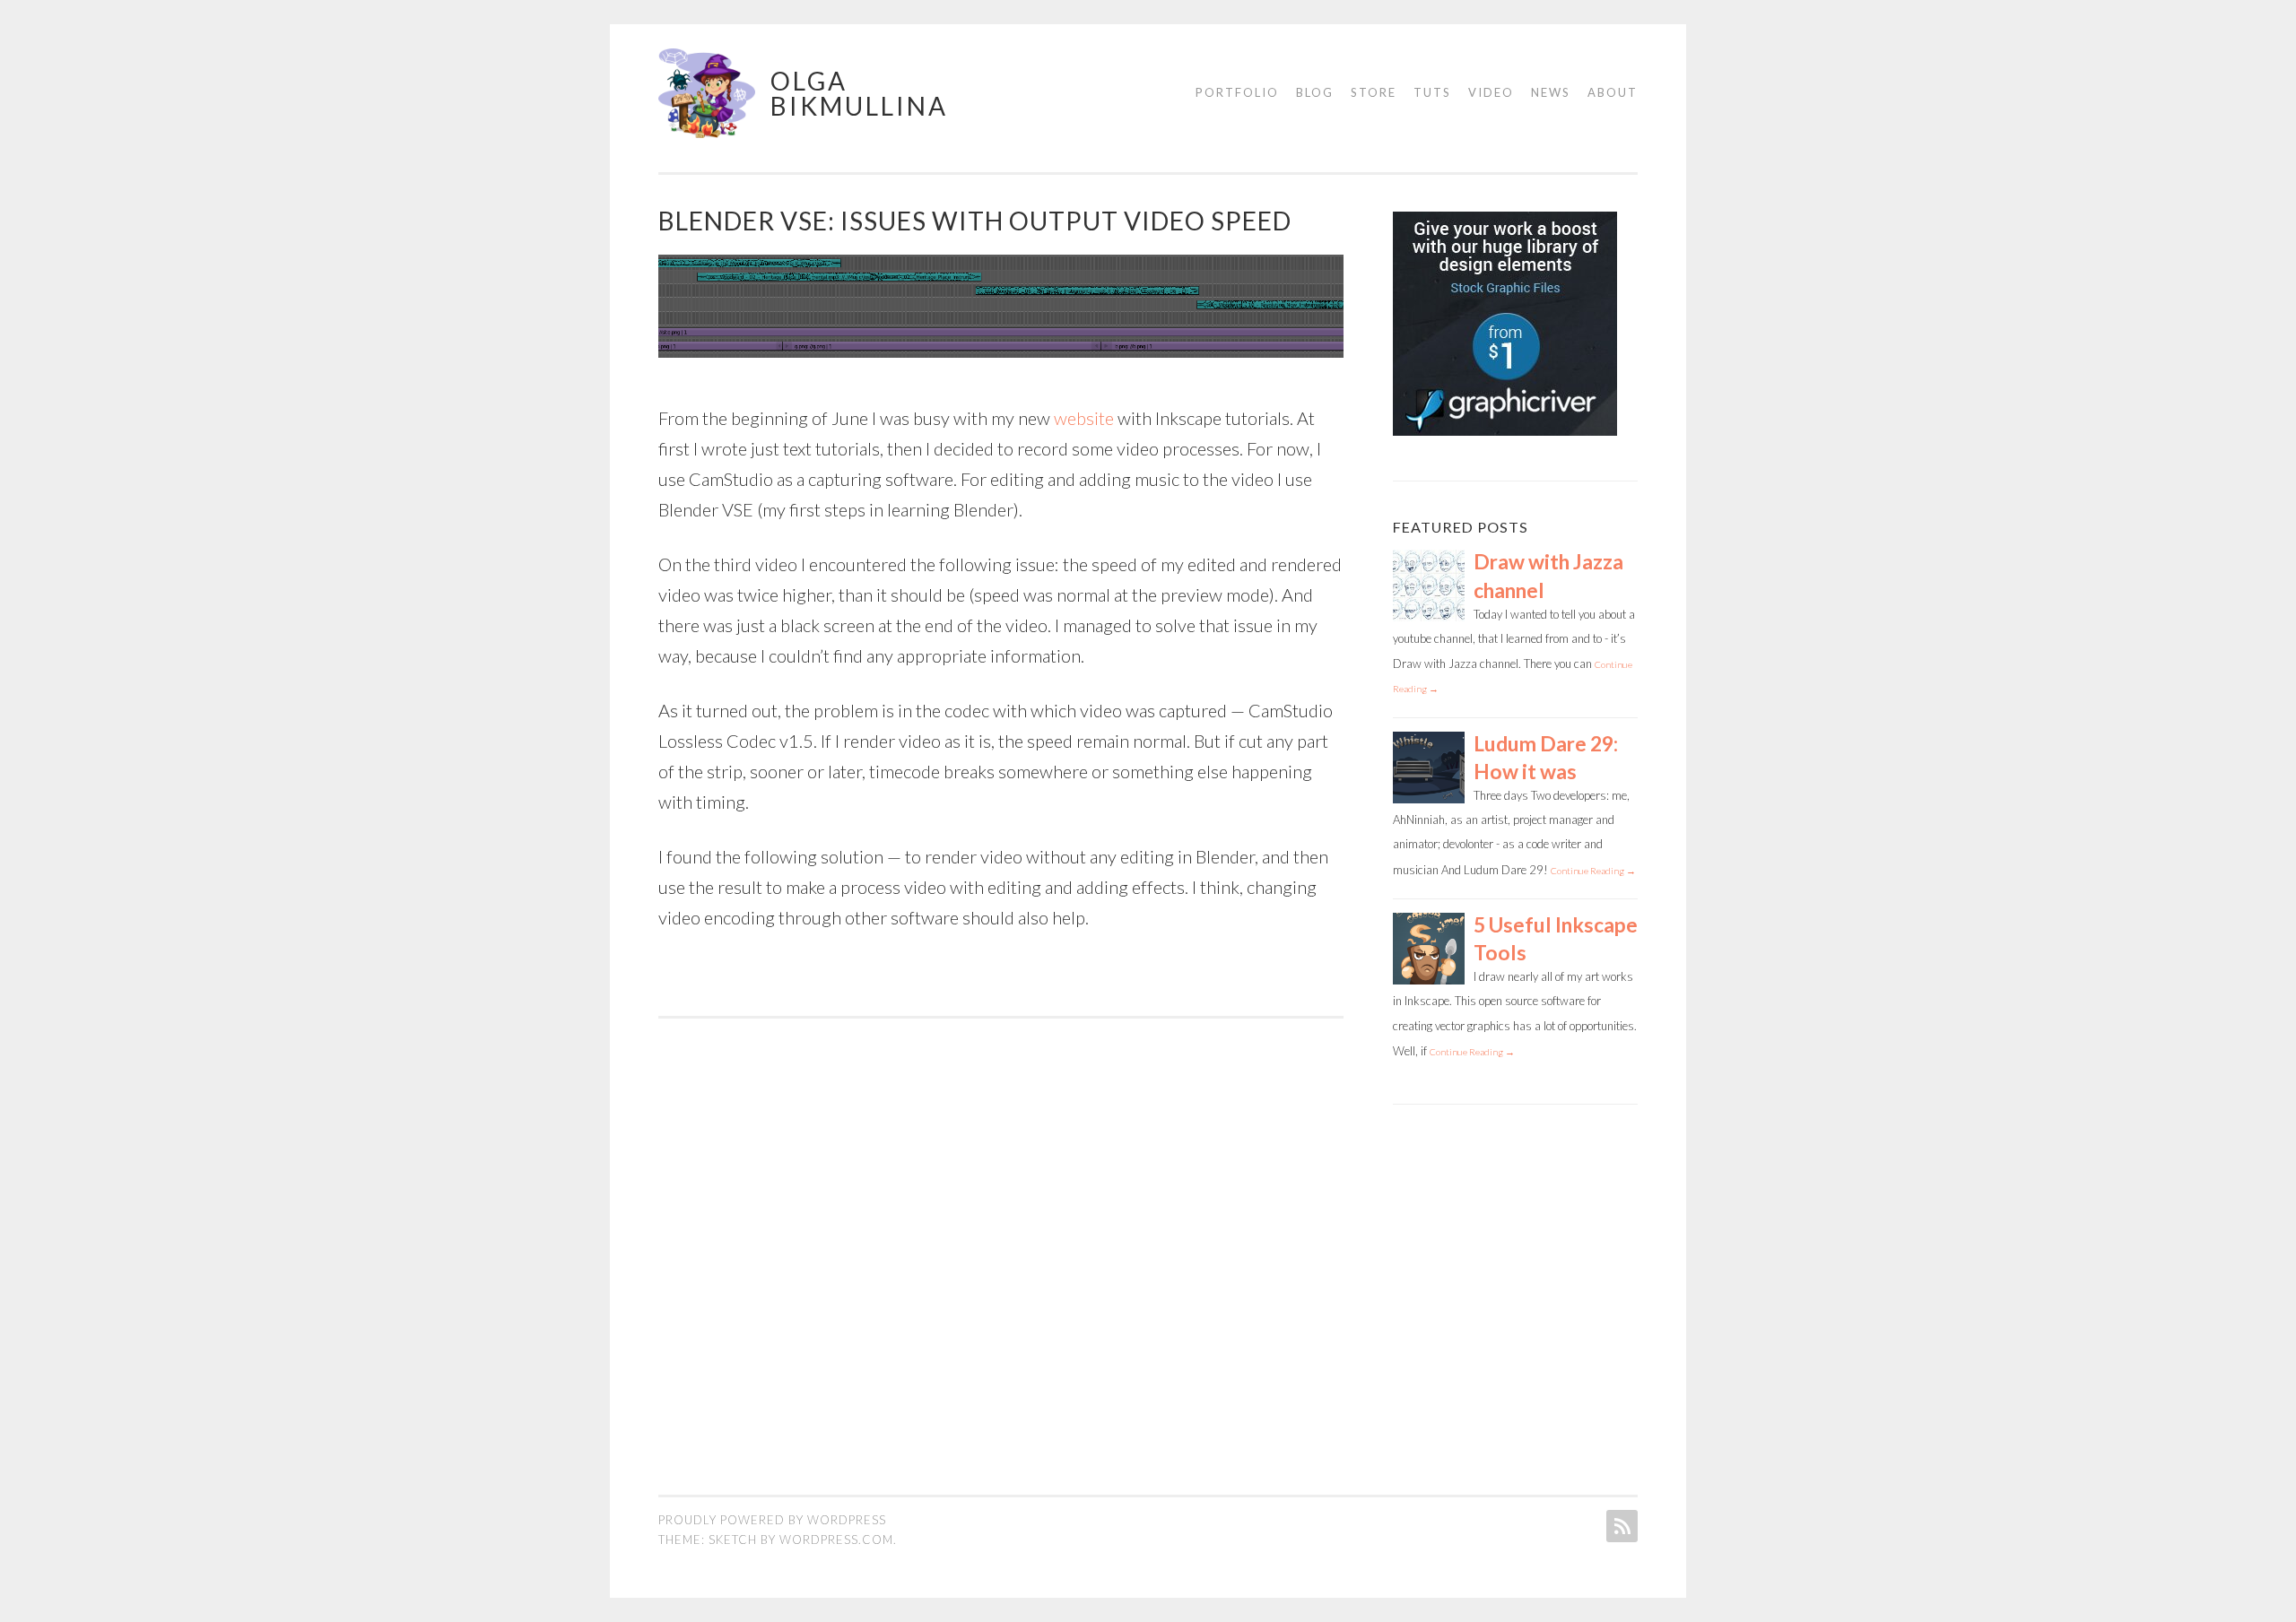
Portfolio (1237, 92)
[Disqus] (1001, 1243)
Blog (1315, 92)
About (1613, 92)
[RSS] (1620, 1526)
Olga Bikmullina (859, 93)
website (1084, 418)
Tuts (1432, 92)
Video (1491, 92)
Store (1374, 92)
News (1551, 92)
